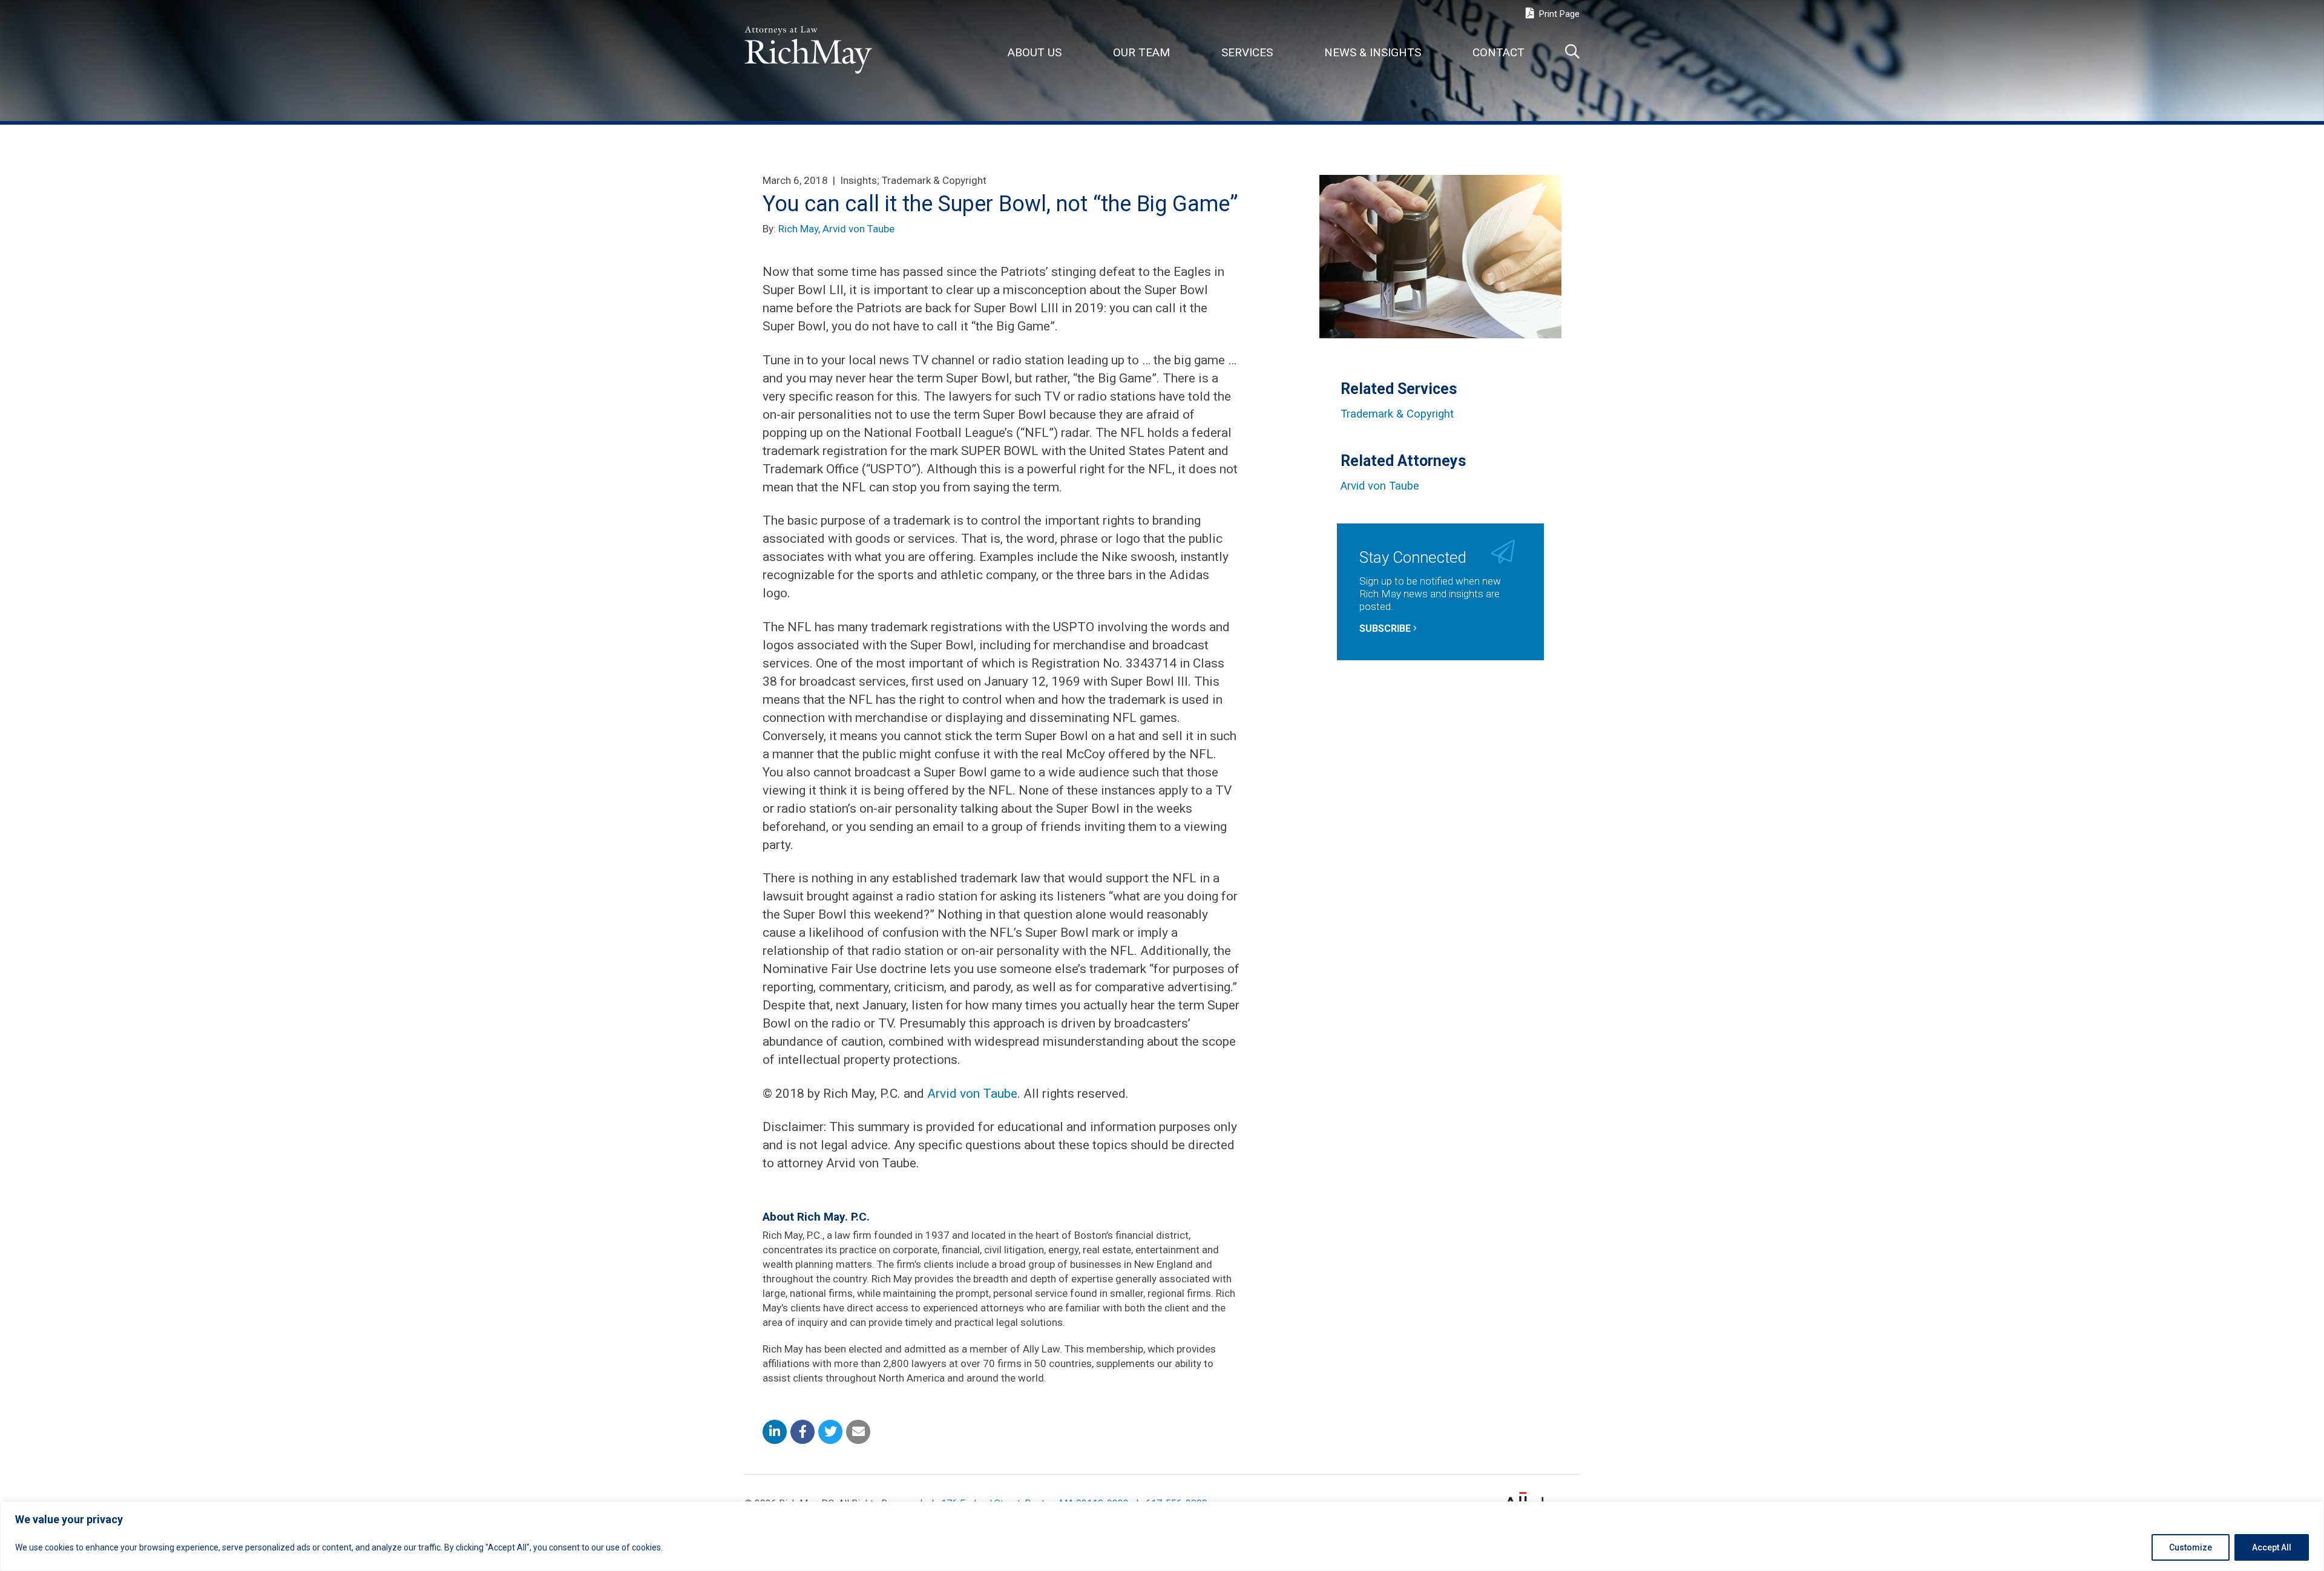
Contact (1498, 52)
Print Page (1558, 14)
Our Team (1141, 52)
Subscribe (1386, 628)
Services (1247, 52)
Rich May (798, 229)
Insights (858, 180)
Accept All (2272, 1547)
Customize (2191, 1547)
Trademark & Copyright (934, 180)
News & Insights (1373, 52)
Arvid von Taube (858, 229)
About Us (1035, 52)
